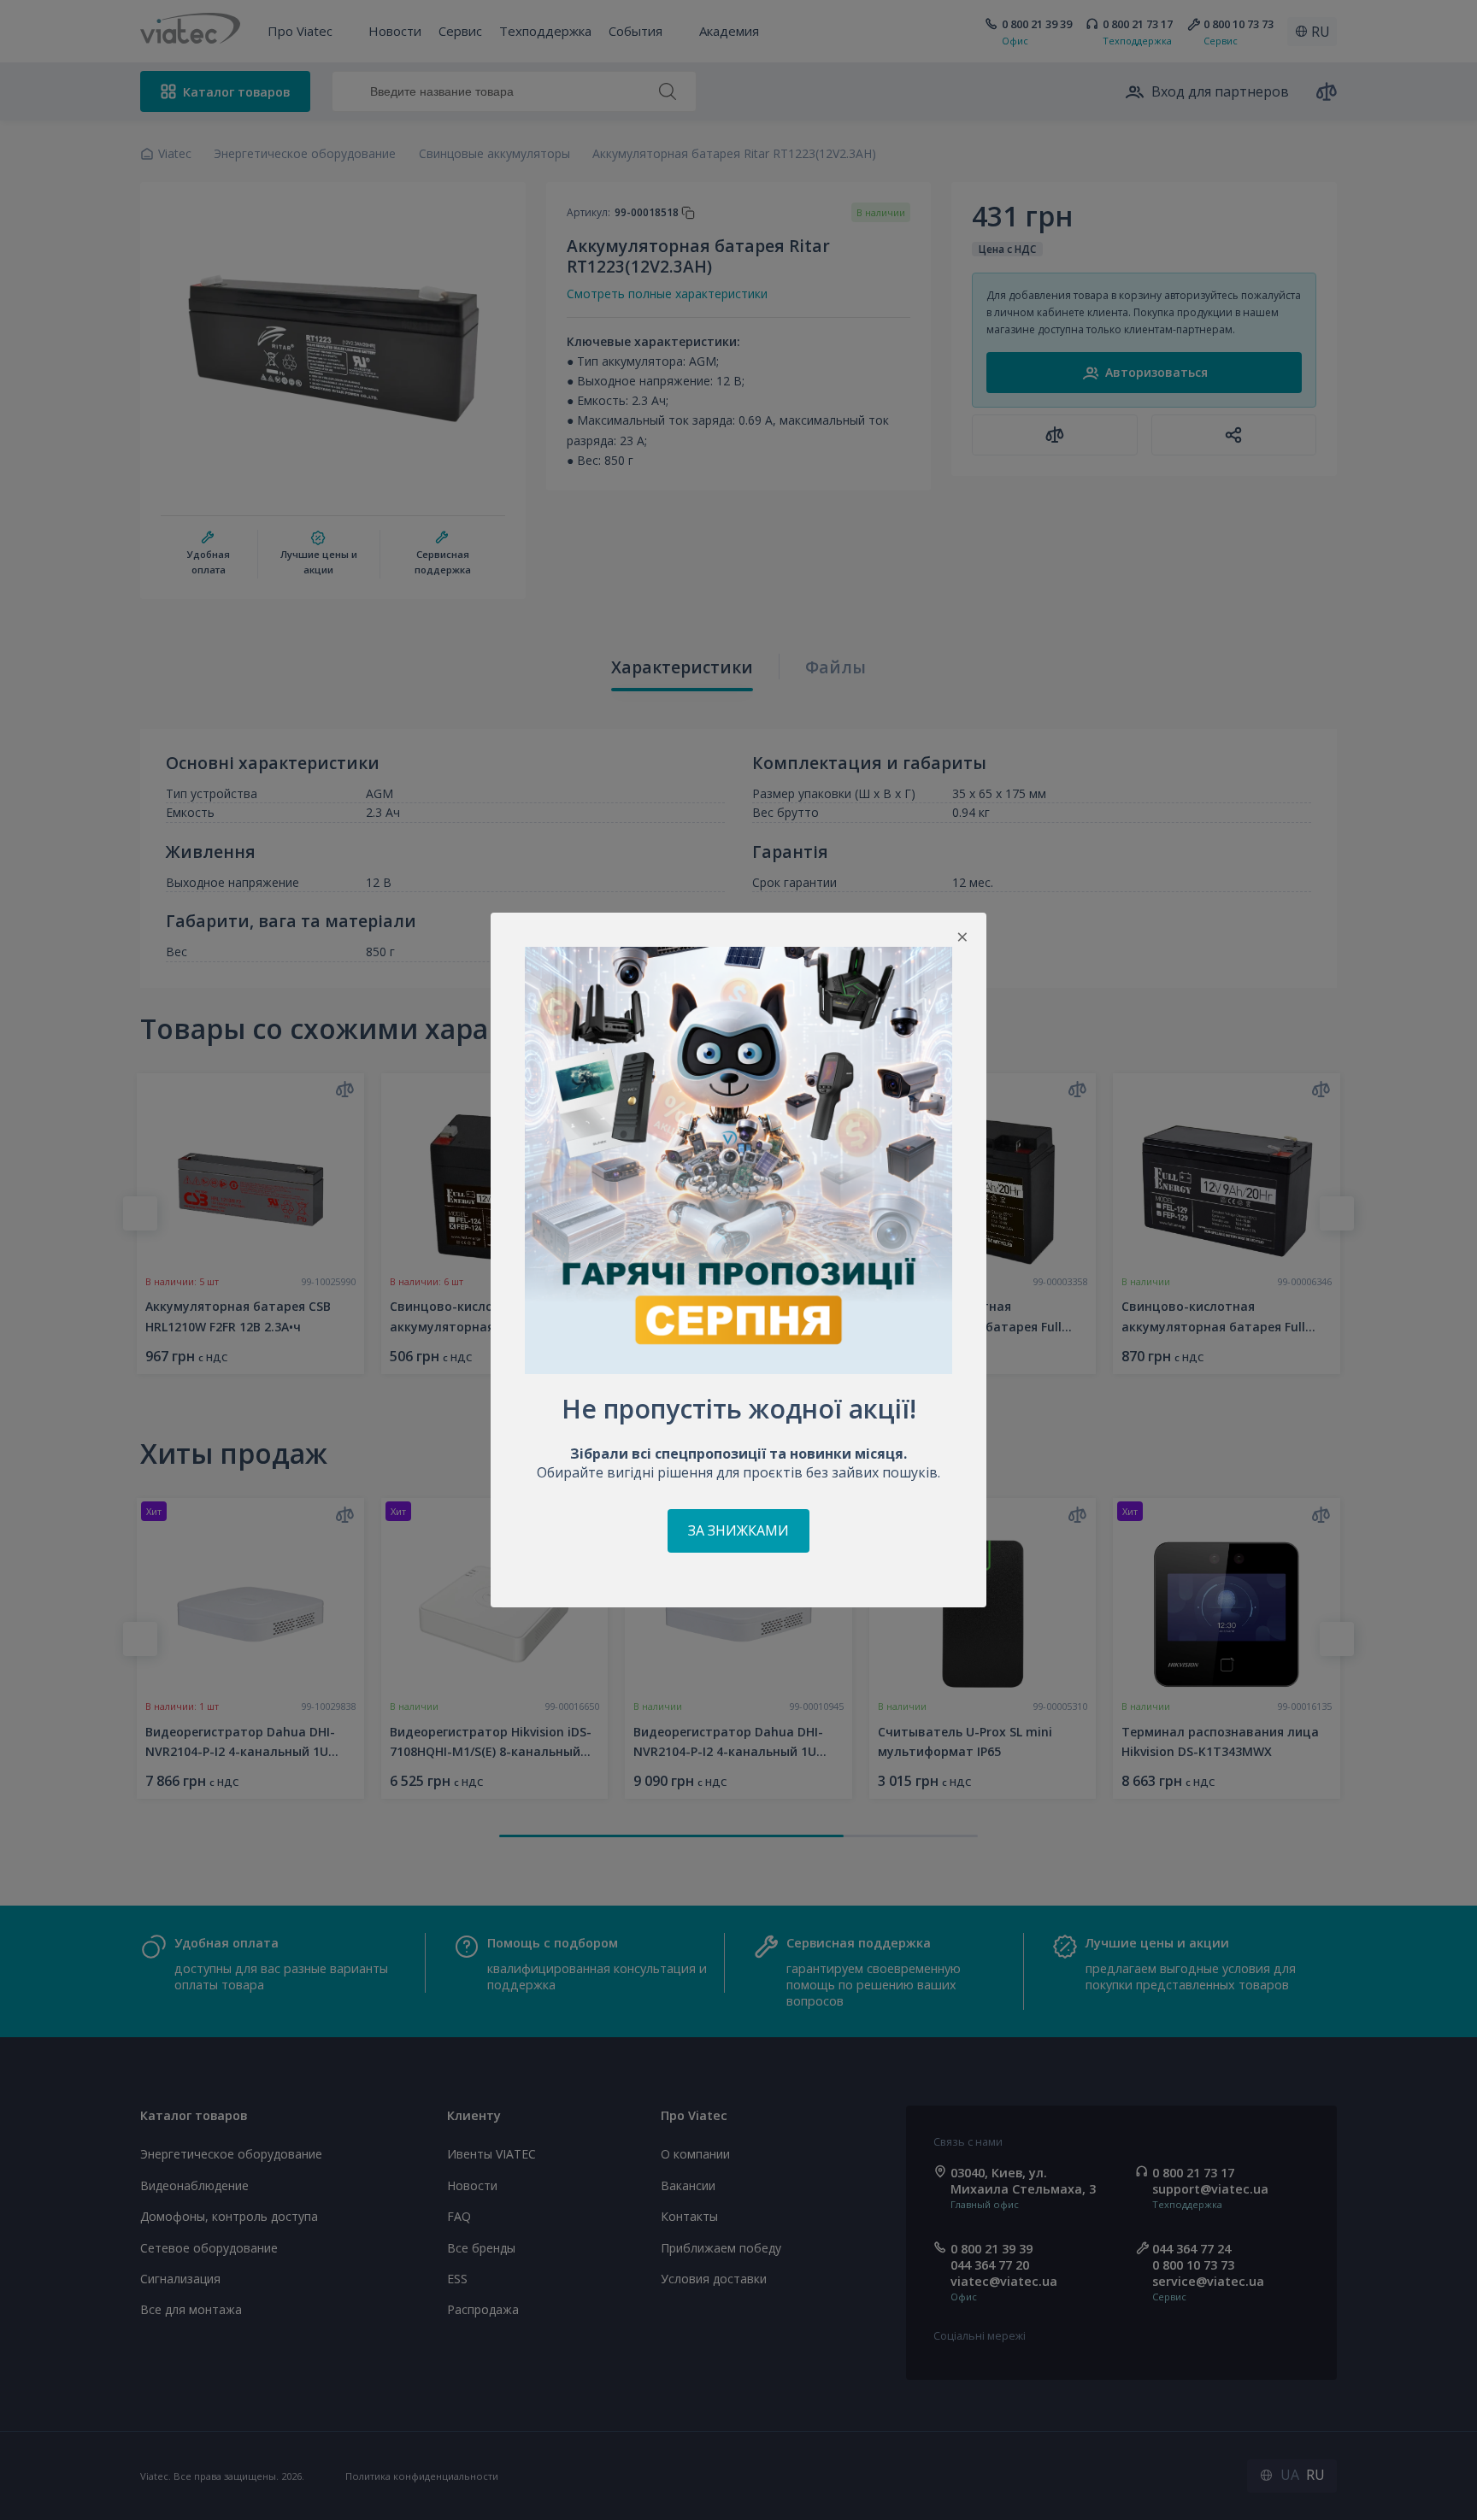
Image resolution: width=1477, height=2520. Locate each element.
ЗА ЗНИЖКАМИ (738, 1530)
